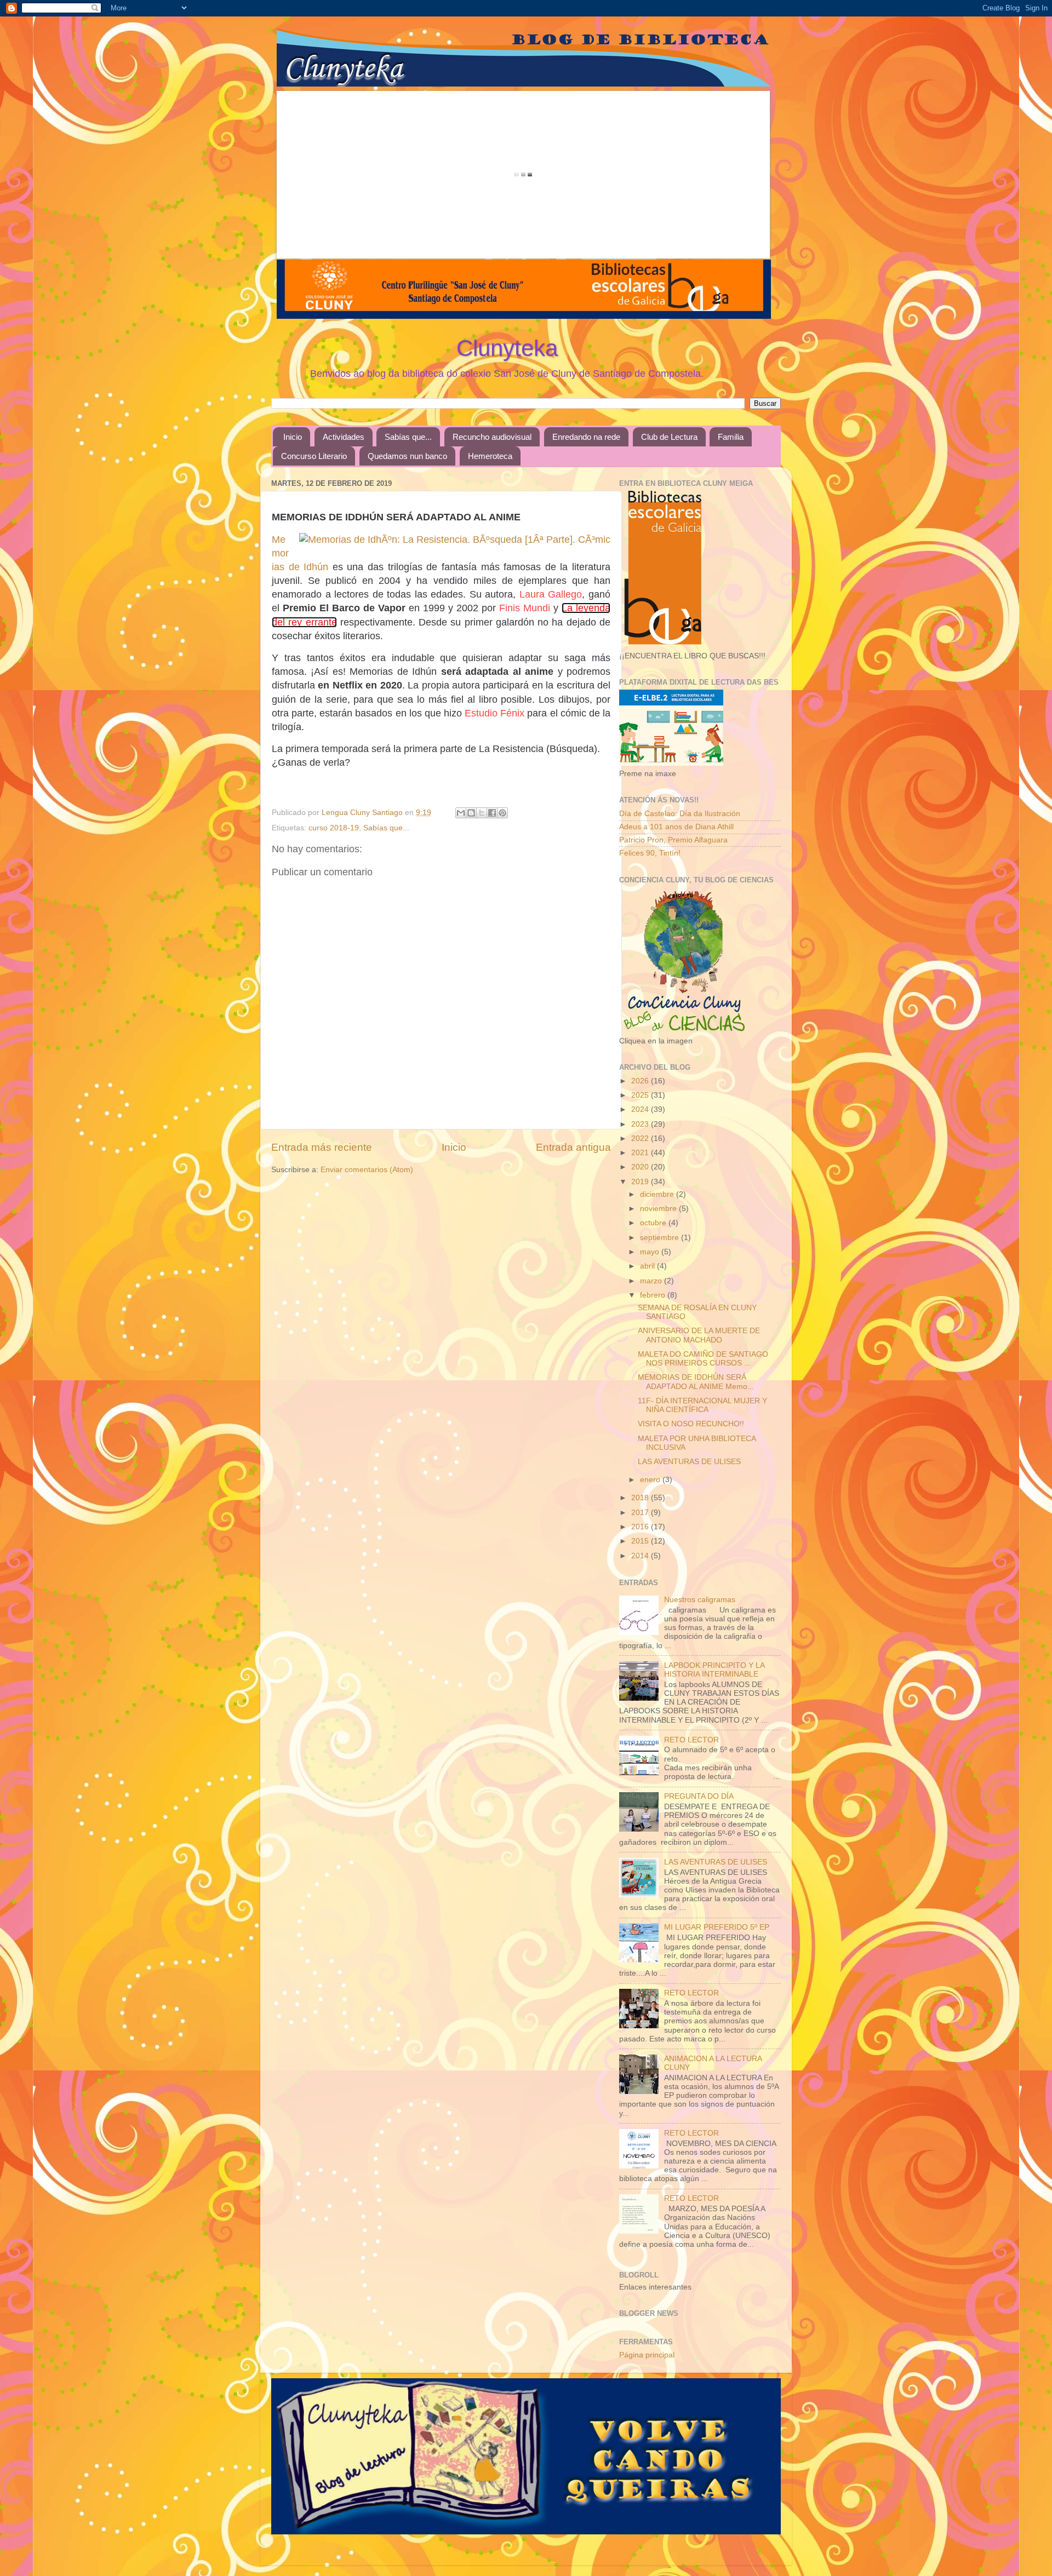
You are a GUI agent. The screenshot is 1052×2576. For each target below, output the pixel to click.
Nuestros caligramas (700, 1600)
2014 (641, 1556)
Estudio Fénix (494, 713)
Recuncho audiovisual (492, 437)
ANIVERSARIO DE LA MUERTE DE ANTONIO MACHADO (699, 1335)
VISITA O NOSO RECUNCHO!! (691, 1424)
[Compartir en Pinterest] (502, 813)
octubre (654, 1223)
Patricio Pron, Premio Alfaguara (673, 840)
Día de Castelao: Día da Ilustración (680, 814)
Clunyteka (507, 348)
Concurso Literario (314, 456)
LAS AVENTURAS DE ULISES (689, 1462)
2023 (641, 1124)
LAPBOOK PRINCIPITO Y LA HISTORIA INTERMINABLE (714, 1670)
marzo (652, 1281)
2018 (641, 1498)
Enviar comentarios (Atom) (367, 1170)
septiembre (661, 1238)
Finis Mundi (525, 608)
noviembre (659, 1209)
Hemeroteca (490, 456)
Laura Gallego (551, 594)
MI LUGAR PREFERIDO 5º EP (717, 1927)
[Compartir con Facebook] (492, 813)
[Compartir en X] (482, 813)
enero (651, 1480)
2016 (641, 1527)
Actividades (344, 437)
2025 (641, 1095)
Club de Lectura (669, 437)
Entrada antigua (573, 1147)
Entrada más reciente (322, 1147)
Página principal (647, 2355)
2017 (641, 1513)
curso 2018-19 (334, 828)
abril (648, 1266)
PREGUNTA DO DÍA (699, 1796)
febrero (654, 1295)
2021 (641, 1153)
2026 (641, 1081)
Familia (731, 437)
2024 (641, 1109)
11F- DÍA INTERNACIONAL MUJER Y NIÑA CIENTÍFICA (702, 1405)
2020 (641, 1167)
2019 (641, 1182)
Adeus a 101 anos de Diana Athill (676, 827)
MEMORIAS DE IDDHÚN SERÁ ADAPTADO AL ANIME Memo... (696, 1382)
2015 (641, 1541)
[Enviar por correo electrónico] (461, 813)
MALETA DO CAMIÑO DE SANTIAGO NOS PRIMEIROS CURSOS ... (703, 1359)
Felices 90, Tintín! (650, 853)
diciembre (658, 1194)
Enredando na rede (586, 437)
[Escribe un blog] (471, 813)
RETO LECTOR (691, 1740)
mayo (651, 1252)
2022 (641, 1138)
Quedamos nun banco (407, 456)
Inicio (293, 437)
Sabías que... (408, 437)
